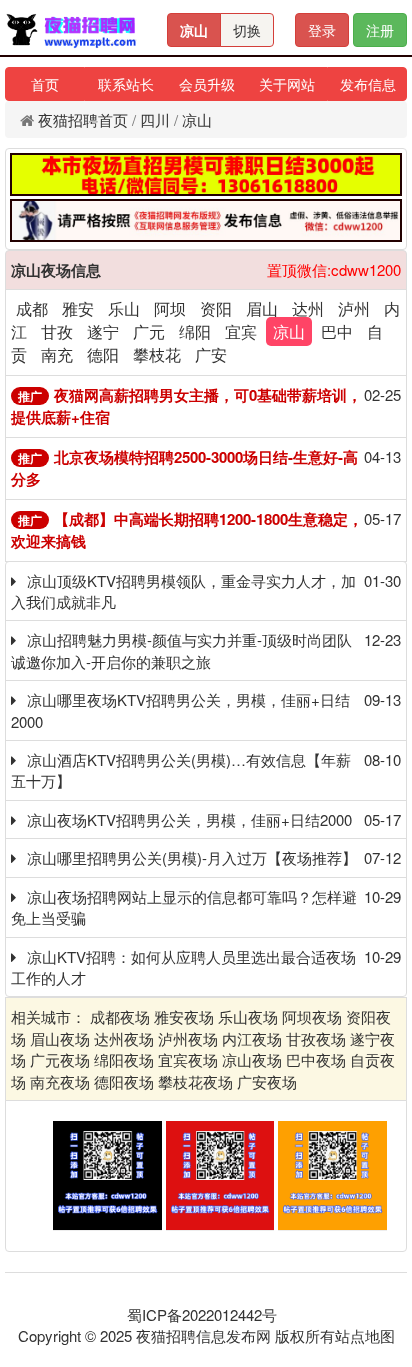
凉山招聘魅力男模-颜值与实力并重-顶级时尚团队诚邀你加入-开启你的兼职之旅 (181, 650)
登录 (322, 30)
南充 (57, 354)
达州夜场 (124, 1038)
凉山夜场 (252, 1059)
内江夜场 (252, 1038)
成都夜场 (120, 1016)
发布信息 (368, 84)
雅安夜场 (184, 1016)
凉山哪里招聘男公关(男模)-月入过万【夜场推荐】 (192, 857)
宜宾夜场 (188, 1059)
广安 (211, 354)
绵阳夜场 (124, 1059)
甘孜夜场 (316, 1038)
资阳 (216, 308)
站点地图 (365, 1335)
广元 (149, 331)
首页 (45, 84)
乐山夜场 (248, 1016)
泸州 (354, 308)
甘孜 (57, 331)
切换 (247, 30)
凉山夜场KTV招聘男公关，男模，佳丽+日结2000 (189, 819)
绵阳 (195, 331)
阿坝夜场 (312, 1016)
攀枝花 (157, 354)
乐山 (124, 308)
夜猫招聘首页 (83, 119)
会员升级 (207, 84)
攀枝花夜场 (195, 1081)
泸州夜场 (188, 1038)
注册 (380, 30)
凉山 (194, 30)
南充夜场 (60, 1081)
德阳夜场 (124, 1081)
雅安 (78, 308)
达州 (308, 308)
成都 (32, 308)
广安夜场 (267, 1081)
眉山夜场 (60, 1038)
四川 (155, 119)
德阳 (103, 354)
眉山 (262, 308)
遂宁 (103, 331)
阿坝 (170, 308)
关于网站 (287, 84)
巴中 (337, 331)
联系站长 (126, 84)
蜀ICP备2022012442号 (202, 1314)
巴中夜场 (316, 1059)
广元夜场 (60, 1059)
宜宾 (241, 331)
